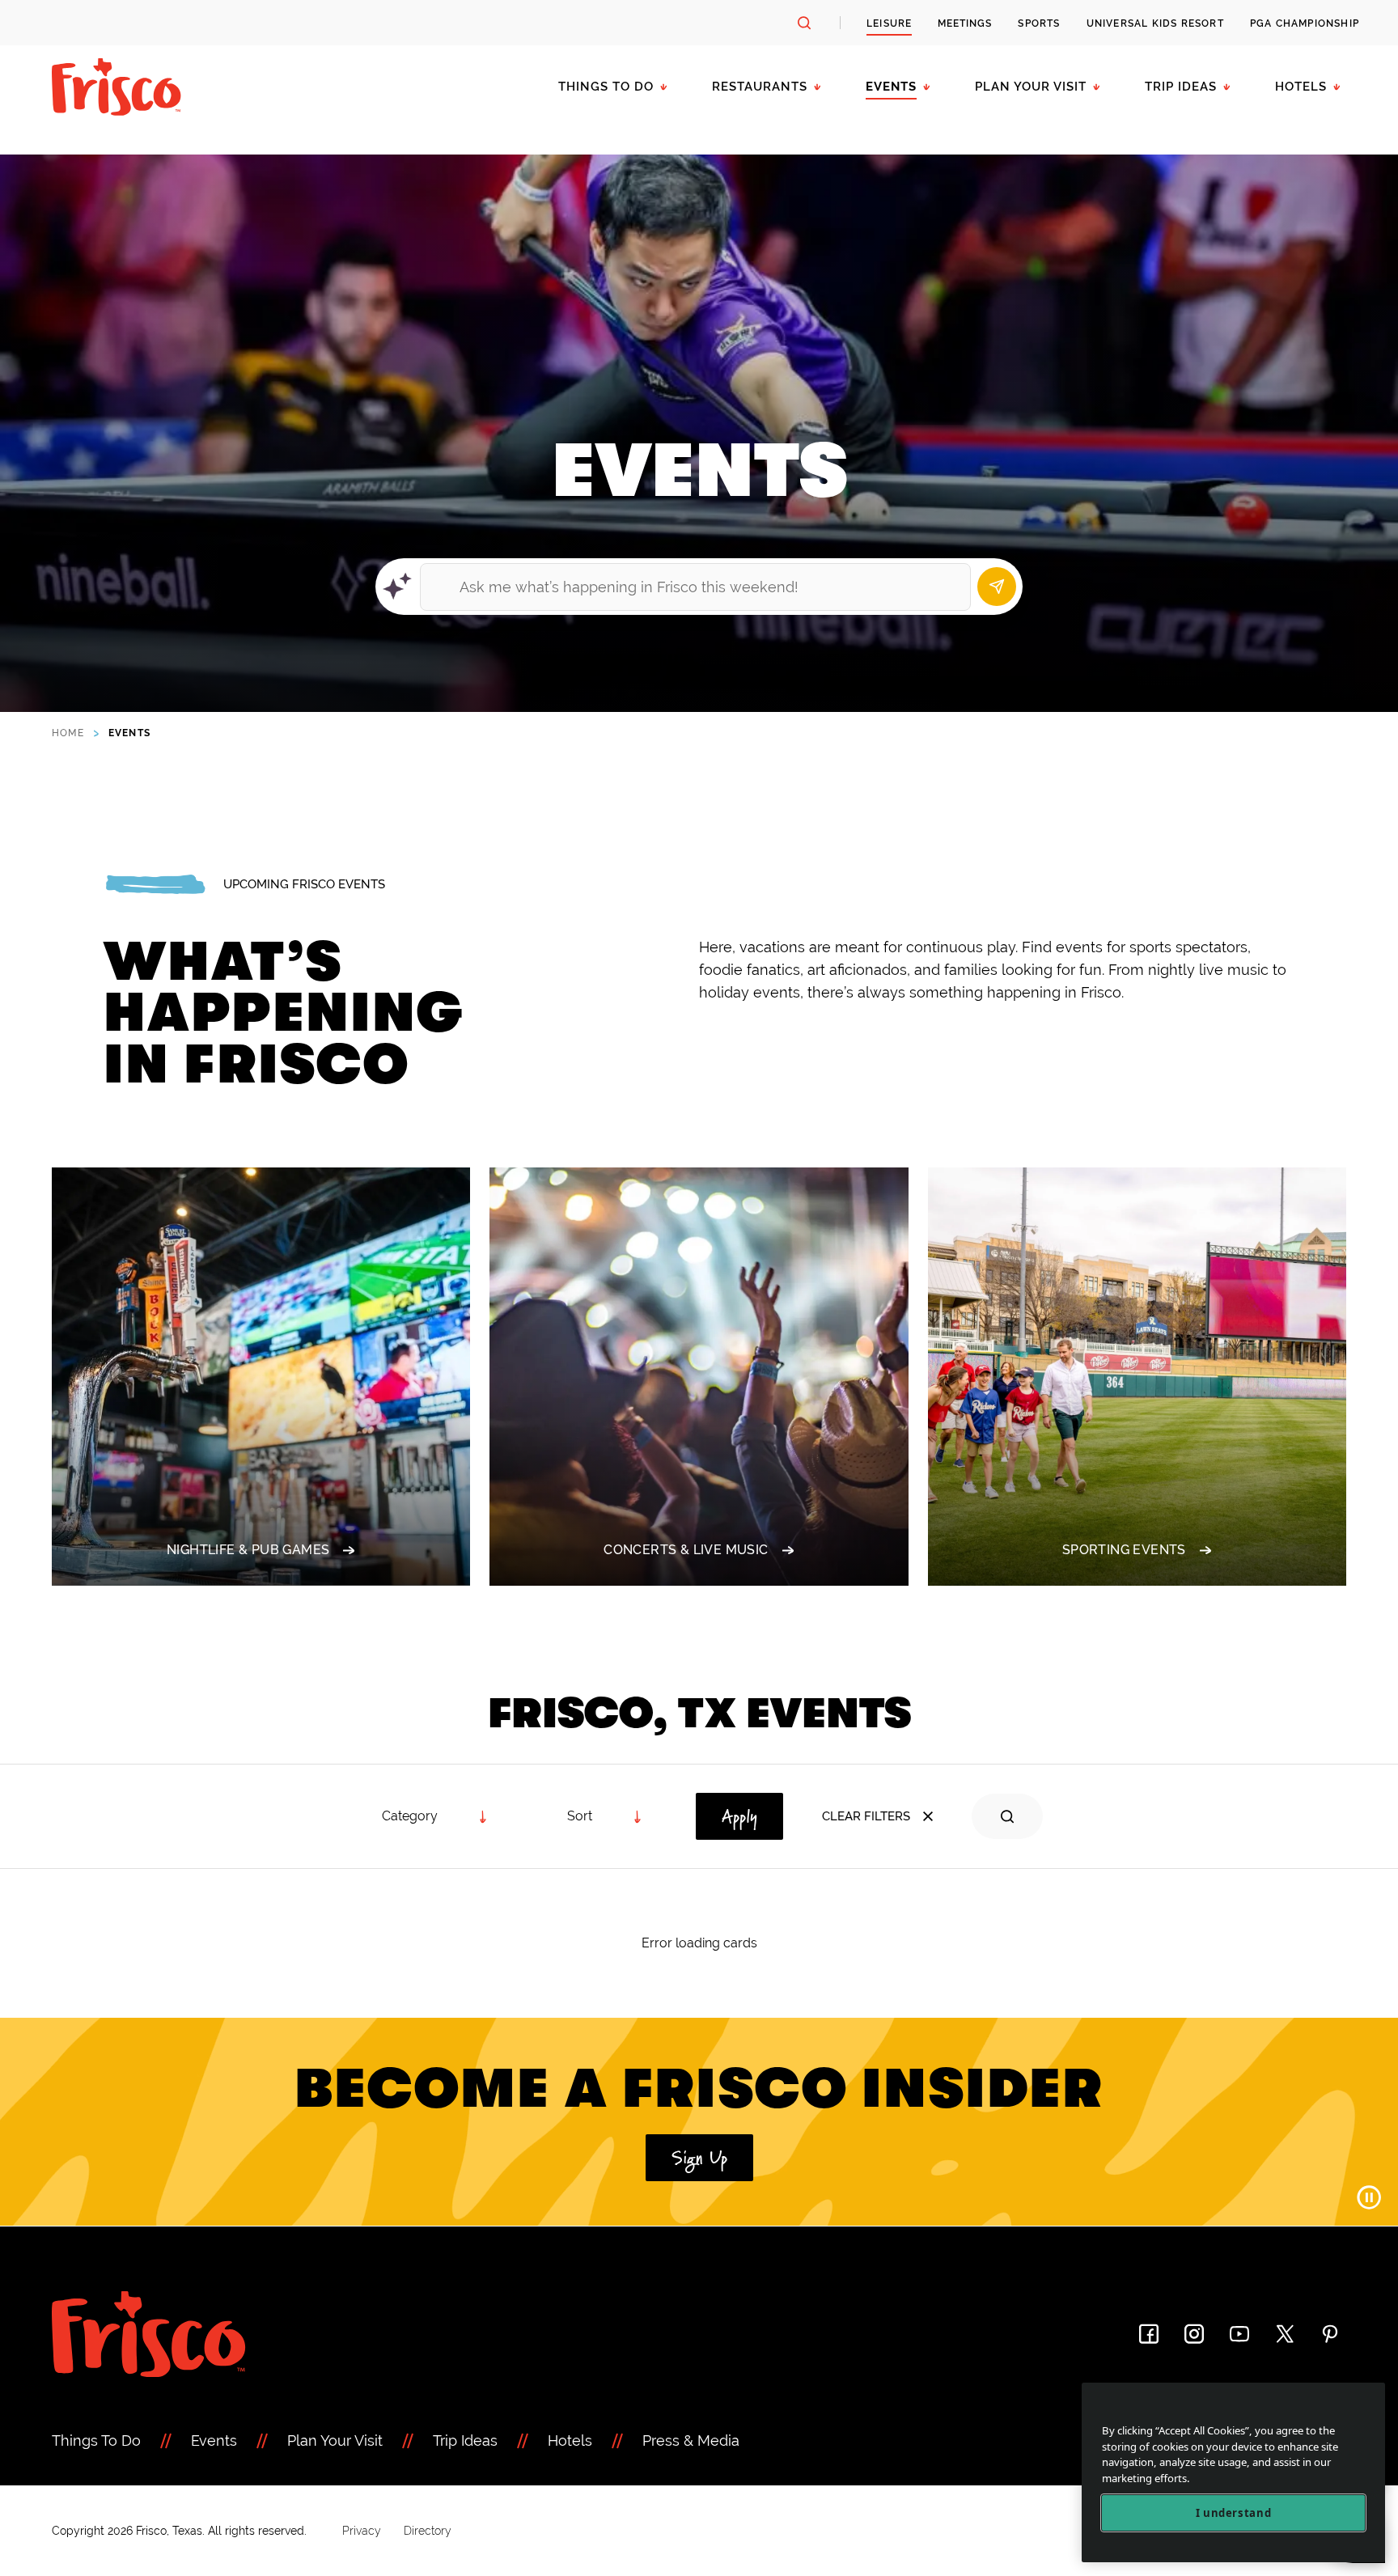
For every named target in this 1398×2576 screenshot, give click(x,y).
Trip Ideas (1181, 87)
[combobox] (606, 1816)
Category (410, 1816)
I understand (1234, 2513)
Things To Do (96, 2440)
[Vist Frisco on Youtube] (1239, 2334)
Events (891, 87)
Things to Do (606, 87)
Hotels (1301, 87)
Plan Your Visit (1031, 87)
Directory (428, 2531)
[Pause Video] (1369, 2197)
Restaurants (760, 87)
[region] (1233, 2473)
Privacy (362, 2531)
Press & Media (691, 2440)
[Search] (997, 587)
